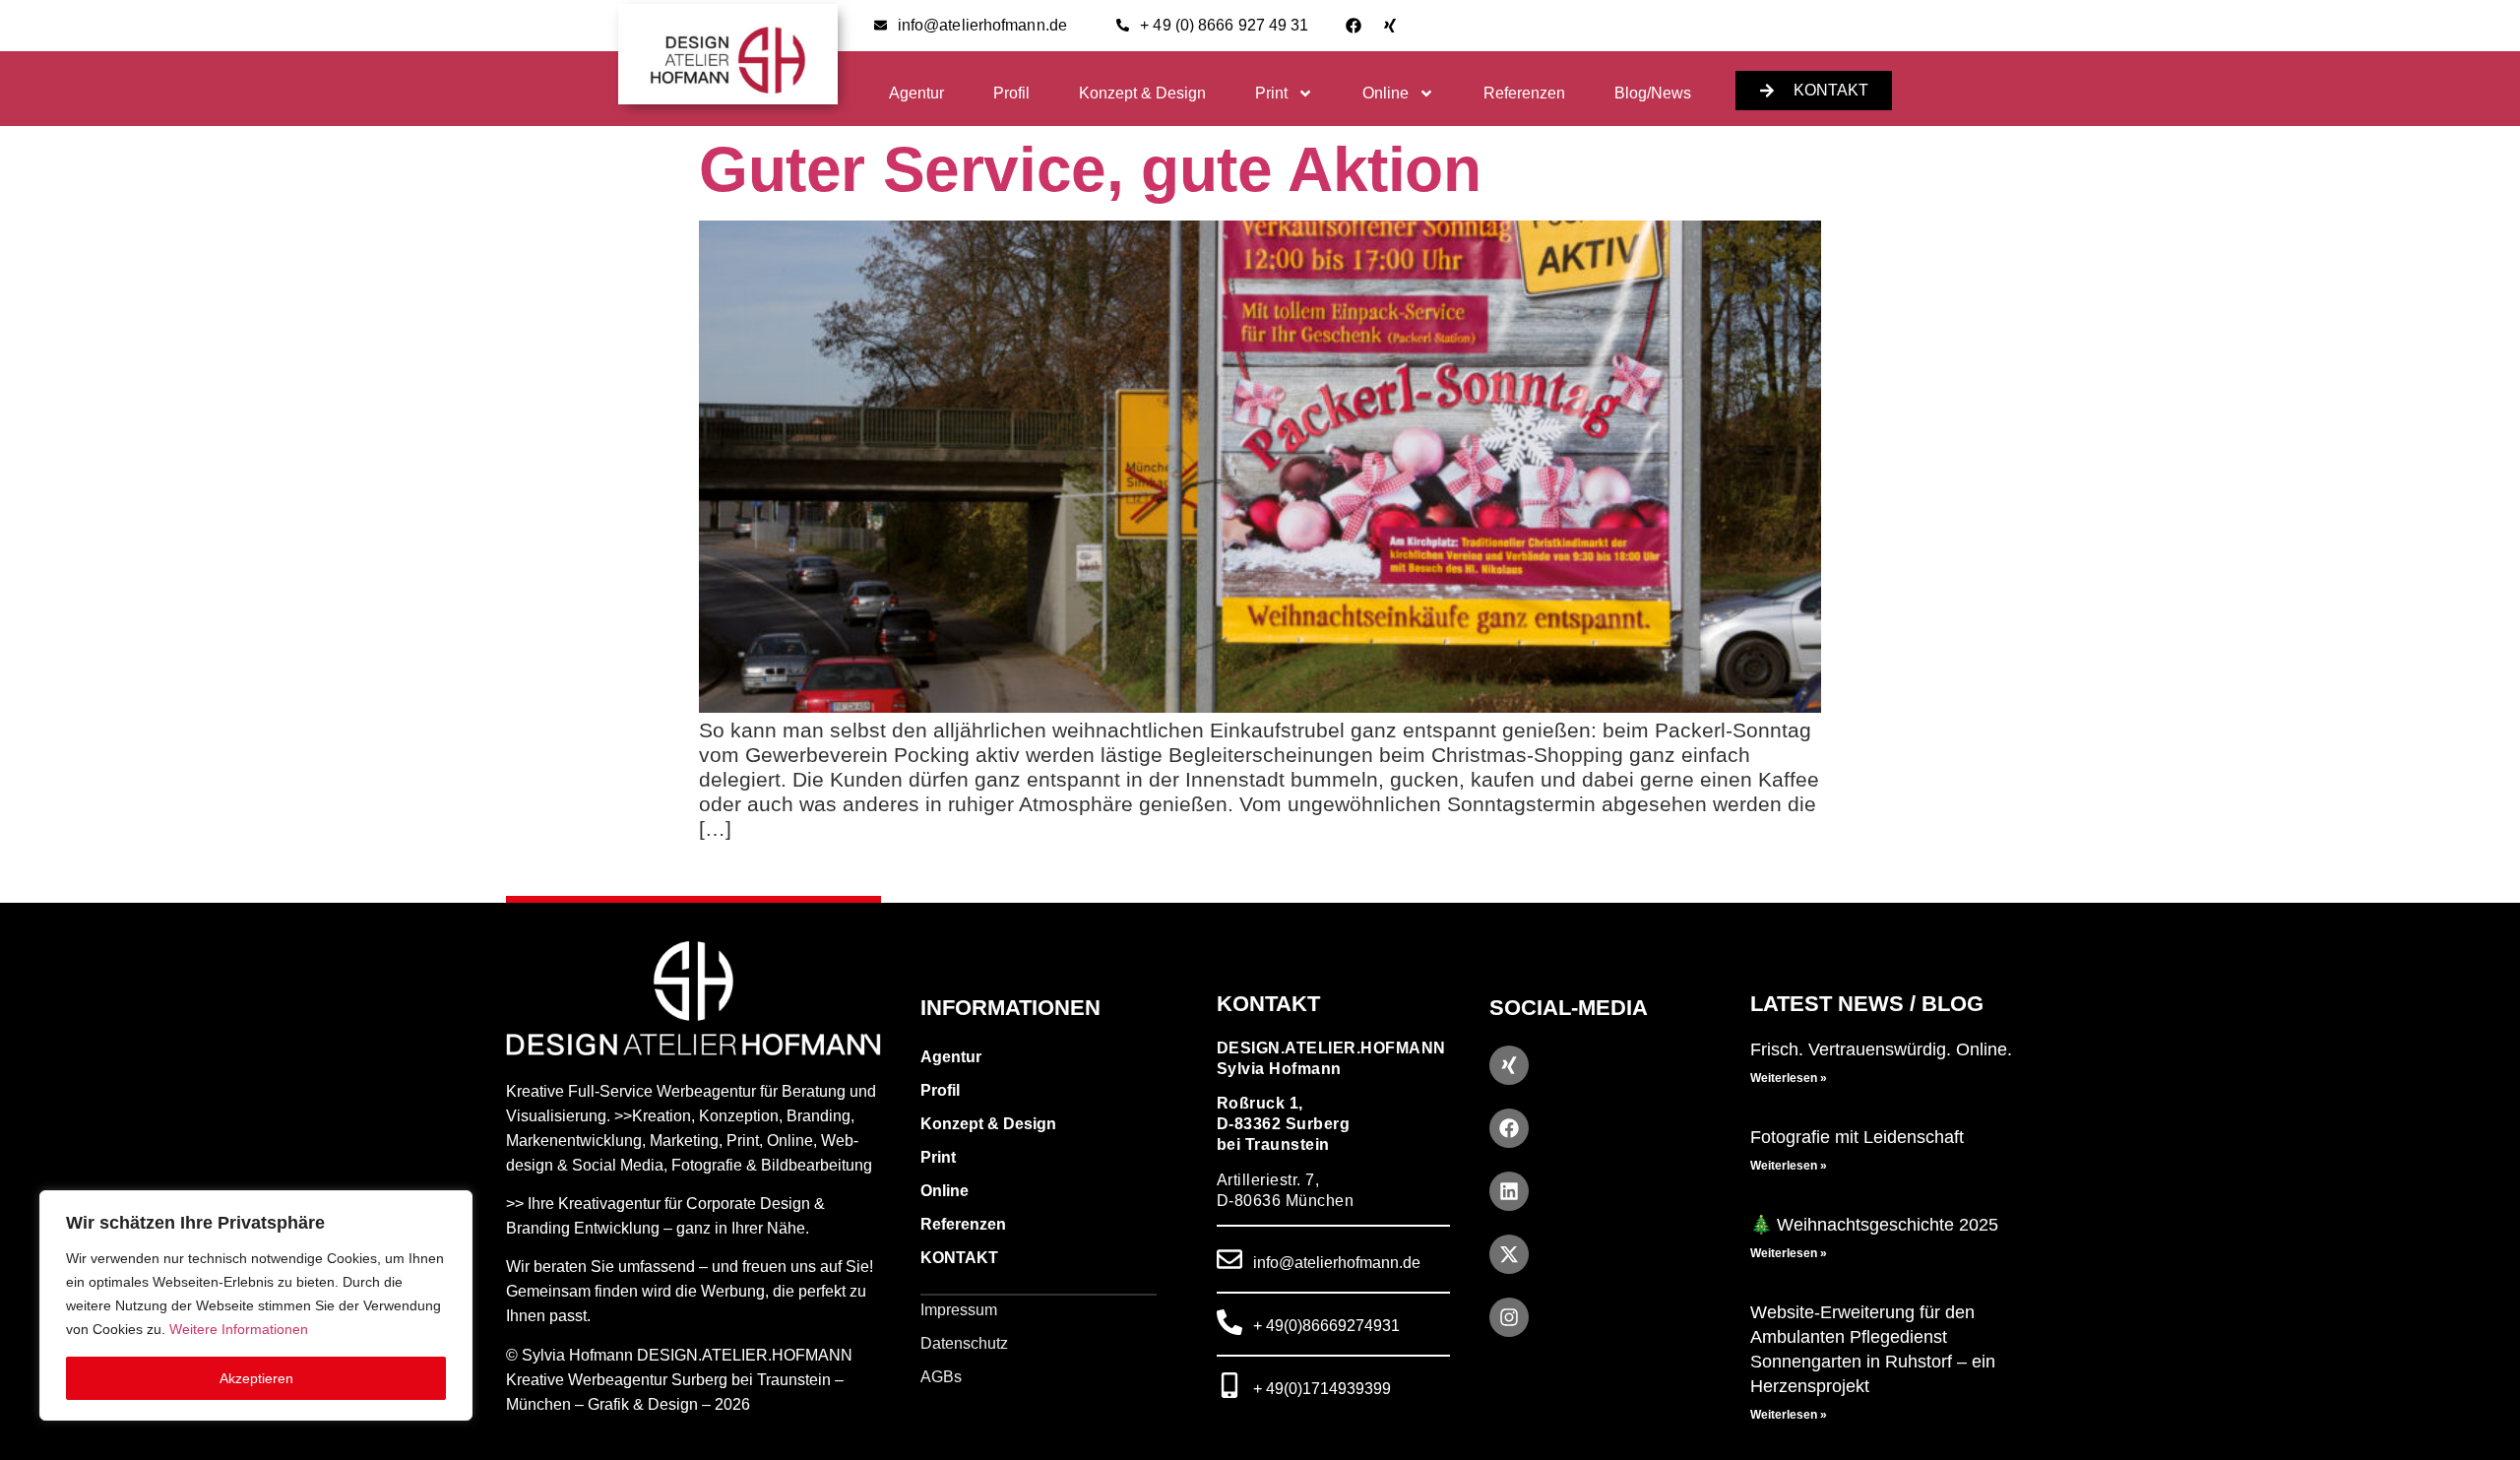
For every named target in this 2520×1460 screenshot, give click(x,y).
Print (1271, 93)
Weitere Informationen (239, 1329)
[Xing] (1390, 26)
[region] (256, 1305)
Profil (1011, 93)
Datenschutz (964, 1343)
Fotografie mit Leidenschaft (1857, 1137)
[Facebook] (1354, 26)
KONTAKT (959, 1258)
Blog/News (1653, 93)
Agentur (916, 93)
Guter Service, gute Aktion (1090, 169)
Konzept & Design (1142, 93)
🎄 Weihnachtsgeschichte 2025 (1874, 1225)
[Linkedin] (1509, 1191)
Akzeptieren (256, 1378)
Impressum (959, 1310)
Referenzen (1524, 93)
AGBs (941, 1377)
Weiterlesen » (1789, 1078)
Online (1386, 93)
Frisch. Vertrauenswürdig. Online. (1881, 1049)
